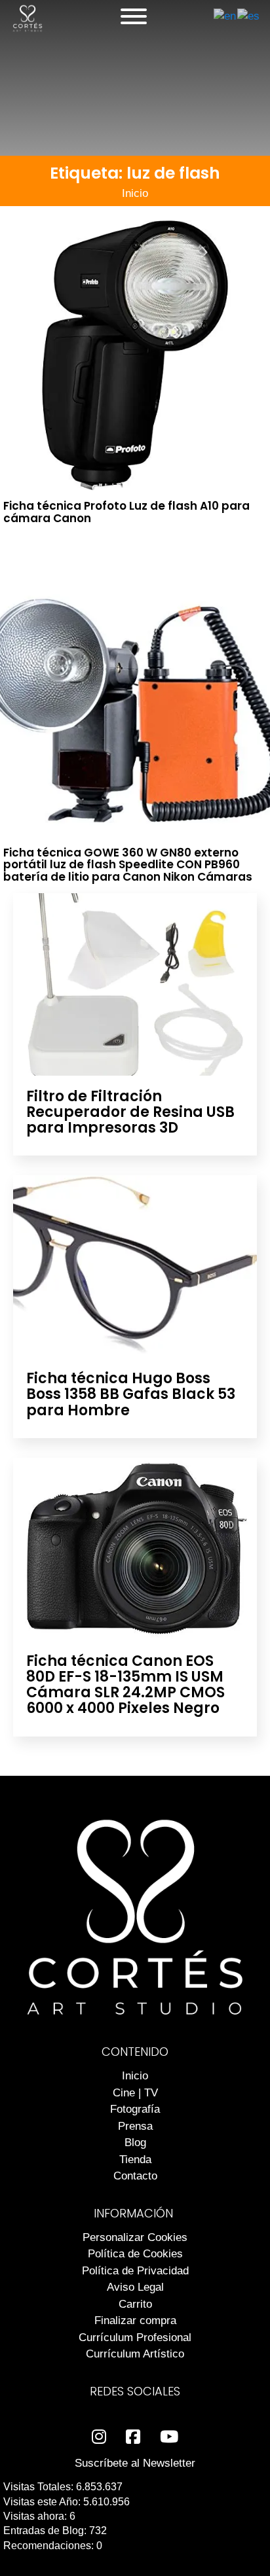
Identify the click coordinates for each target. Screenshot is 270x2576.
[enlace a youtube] (169, 2437)
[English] (225, 16)
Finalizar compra (135, 2320)
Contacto (135, 2176)
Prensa (135, 2126)
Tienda (135, 2160)
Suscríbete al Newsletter (135, 2463)
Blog (135, 2143)
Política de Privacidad (135, 2271)
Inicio (135, 193)
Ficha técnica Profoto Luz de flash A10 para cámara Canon (126, 512)
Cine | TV (135, 2093)
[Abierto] (134, 16)
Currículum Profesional (135, 2338)
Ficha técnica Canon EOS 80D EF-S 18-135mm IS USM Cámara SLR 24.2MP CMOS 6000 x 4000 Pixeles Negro (125, 1685)
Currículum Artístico (135, 2354)
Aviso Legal (135, 2287)
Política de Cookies (135, 2254)
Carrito (135, 2304)
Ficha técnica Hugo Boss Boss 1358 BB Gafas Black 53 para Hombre (131, 1394)
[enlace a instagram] (99, 2437)
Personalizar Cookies (135, 2237)
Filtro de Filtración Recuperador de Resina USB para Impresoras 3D (130, 1112)
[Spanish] (249, 16)
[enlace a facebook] (133, 2437)
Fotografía (135, 2109)
